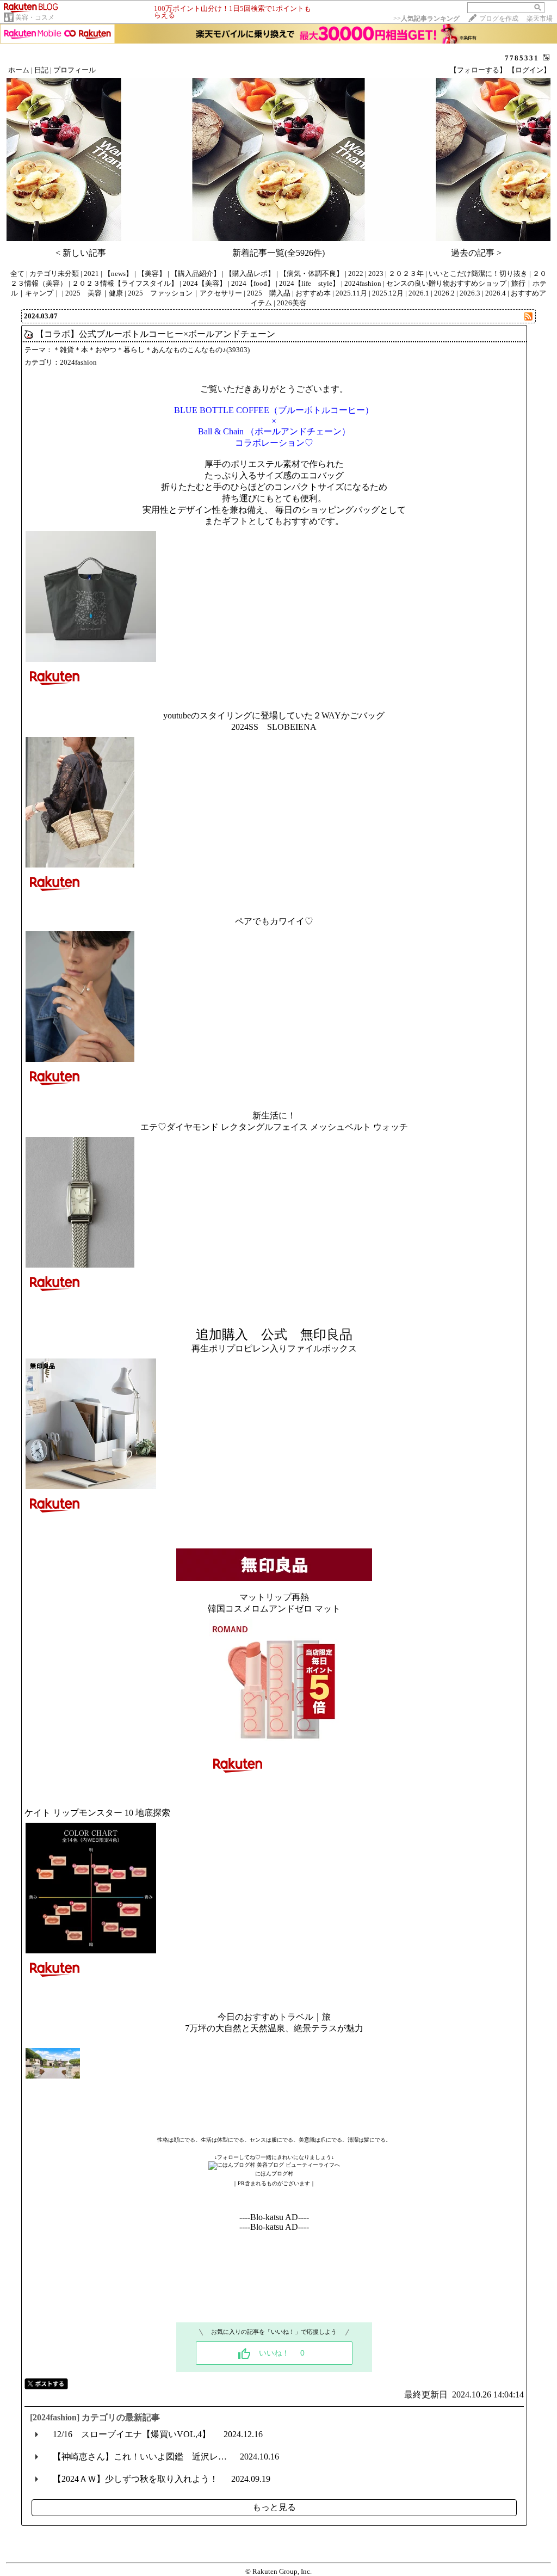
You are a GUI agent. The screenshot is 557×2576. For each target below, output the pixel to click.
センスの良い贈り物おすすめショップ (446, 283)
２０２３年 (406, 273)
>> (426, 19)
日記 (41, 70)
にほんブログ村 (274, 2174)
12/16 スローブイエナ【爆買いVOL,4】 (132, 2434)
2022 (356, 273)
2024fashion (363, 283)
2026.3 (470, 293)
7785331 (522, 58)
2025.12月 (388, 293)
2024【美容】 (205, 283)
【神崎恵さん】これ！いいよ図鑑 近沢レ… (140, 2457)
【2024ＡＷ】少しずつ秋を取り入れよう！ (135, 2479)
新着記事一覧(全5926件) (278, 253)
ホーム (19, 70)
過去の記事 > (476, 253)
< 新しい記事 (81, 253)
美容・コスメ (35, 17)
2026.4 (496, 293)
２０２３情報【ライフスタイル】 (125, 283)
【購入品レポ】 (250, 273)
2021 (91, 273)
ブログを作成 (499, 19)
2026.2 (444, 293)
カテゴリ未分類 (54, 273)
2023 (376, 273)
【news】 (118, 273)
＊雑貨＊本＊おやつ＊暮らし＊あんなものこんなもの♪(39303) (151, 350)
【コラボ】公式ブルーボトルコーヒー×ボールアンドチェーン (155, 334)
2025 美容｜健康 (94, 293)
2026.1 (419, 293)
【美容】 (152, 273)
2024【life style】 (309, 283)
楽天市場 (540, 19)
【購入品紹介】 (196, 273)
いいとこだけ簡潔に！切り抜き (478, 273)
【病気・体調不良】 (311, 273)
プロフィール (75, 70)
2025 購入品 (269, 293)
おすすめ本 (313, 293)
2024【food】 (253, 283)
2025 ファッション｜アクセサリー (185, 293)
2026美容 (292, 303)
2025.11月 (351, 293)
